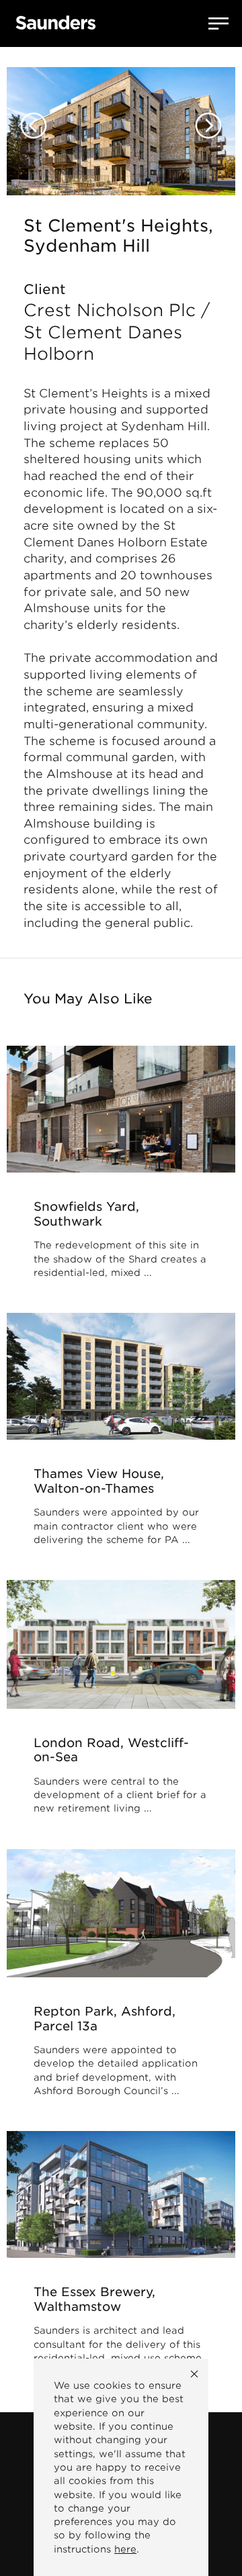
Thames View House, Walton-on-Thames (99, 1481)
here (125, 2549)
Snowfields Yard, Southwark (86, 1214)
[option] (121, 121)
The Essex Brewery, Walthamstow (94, 2299)
